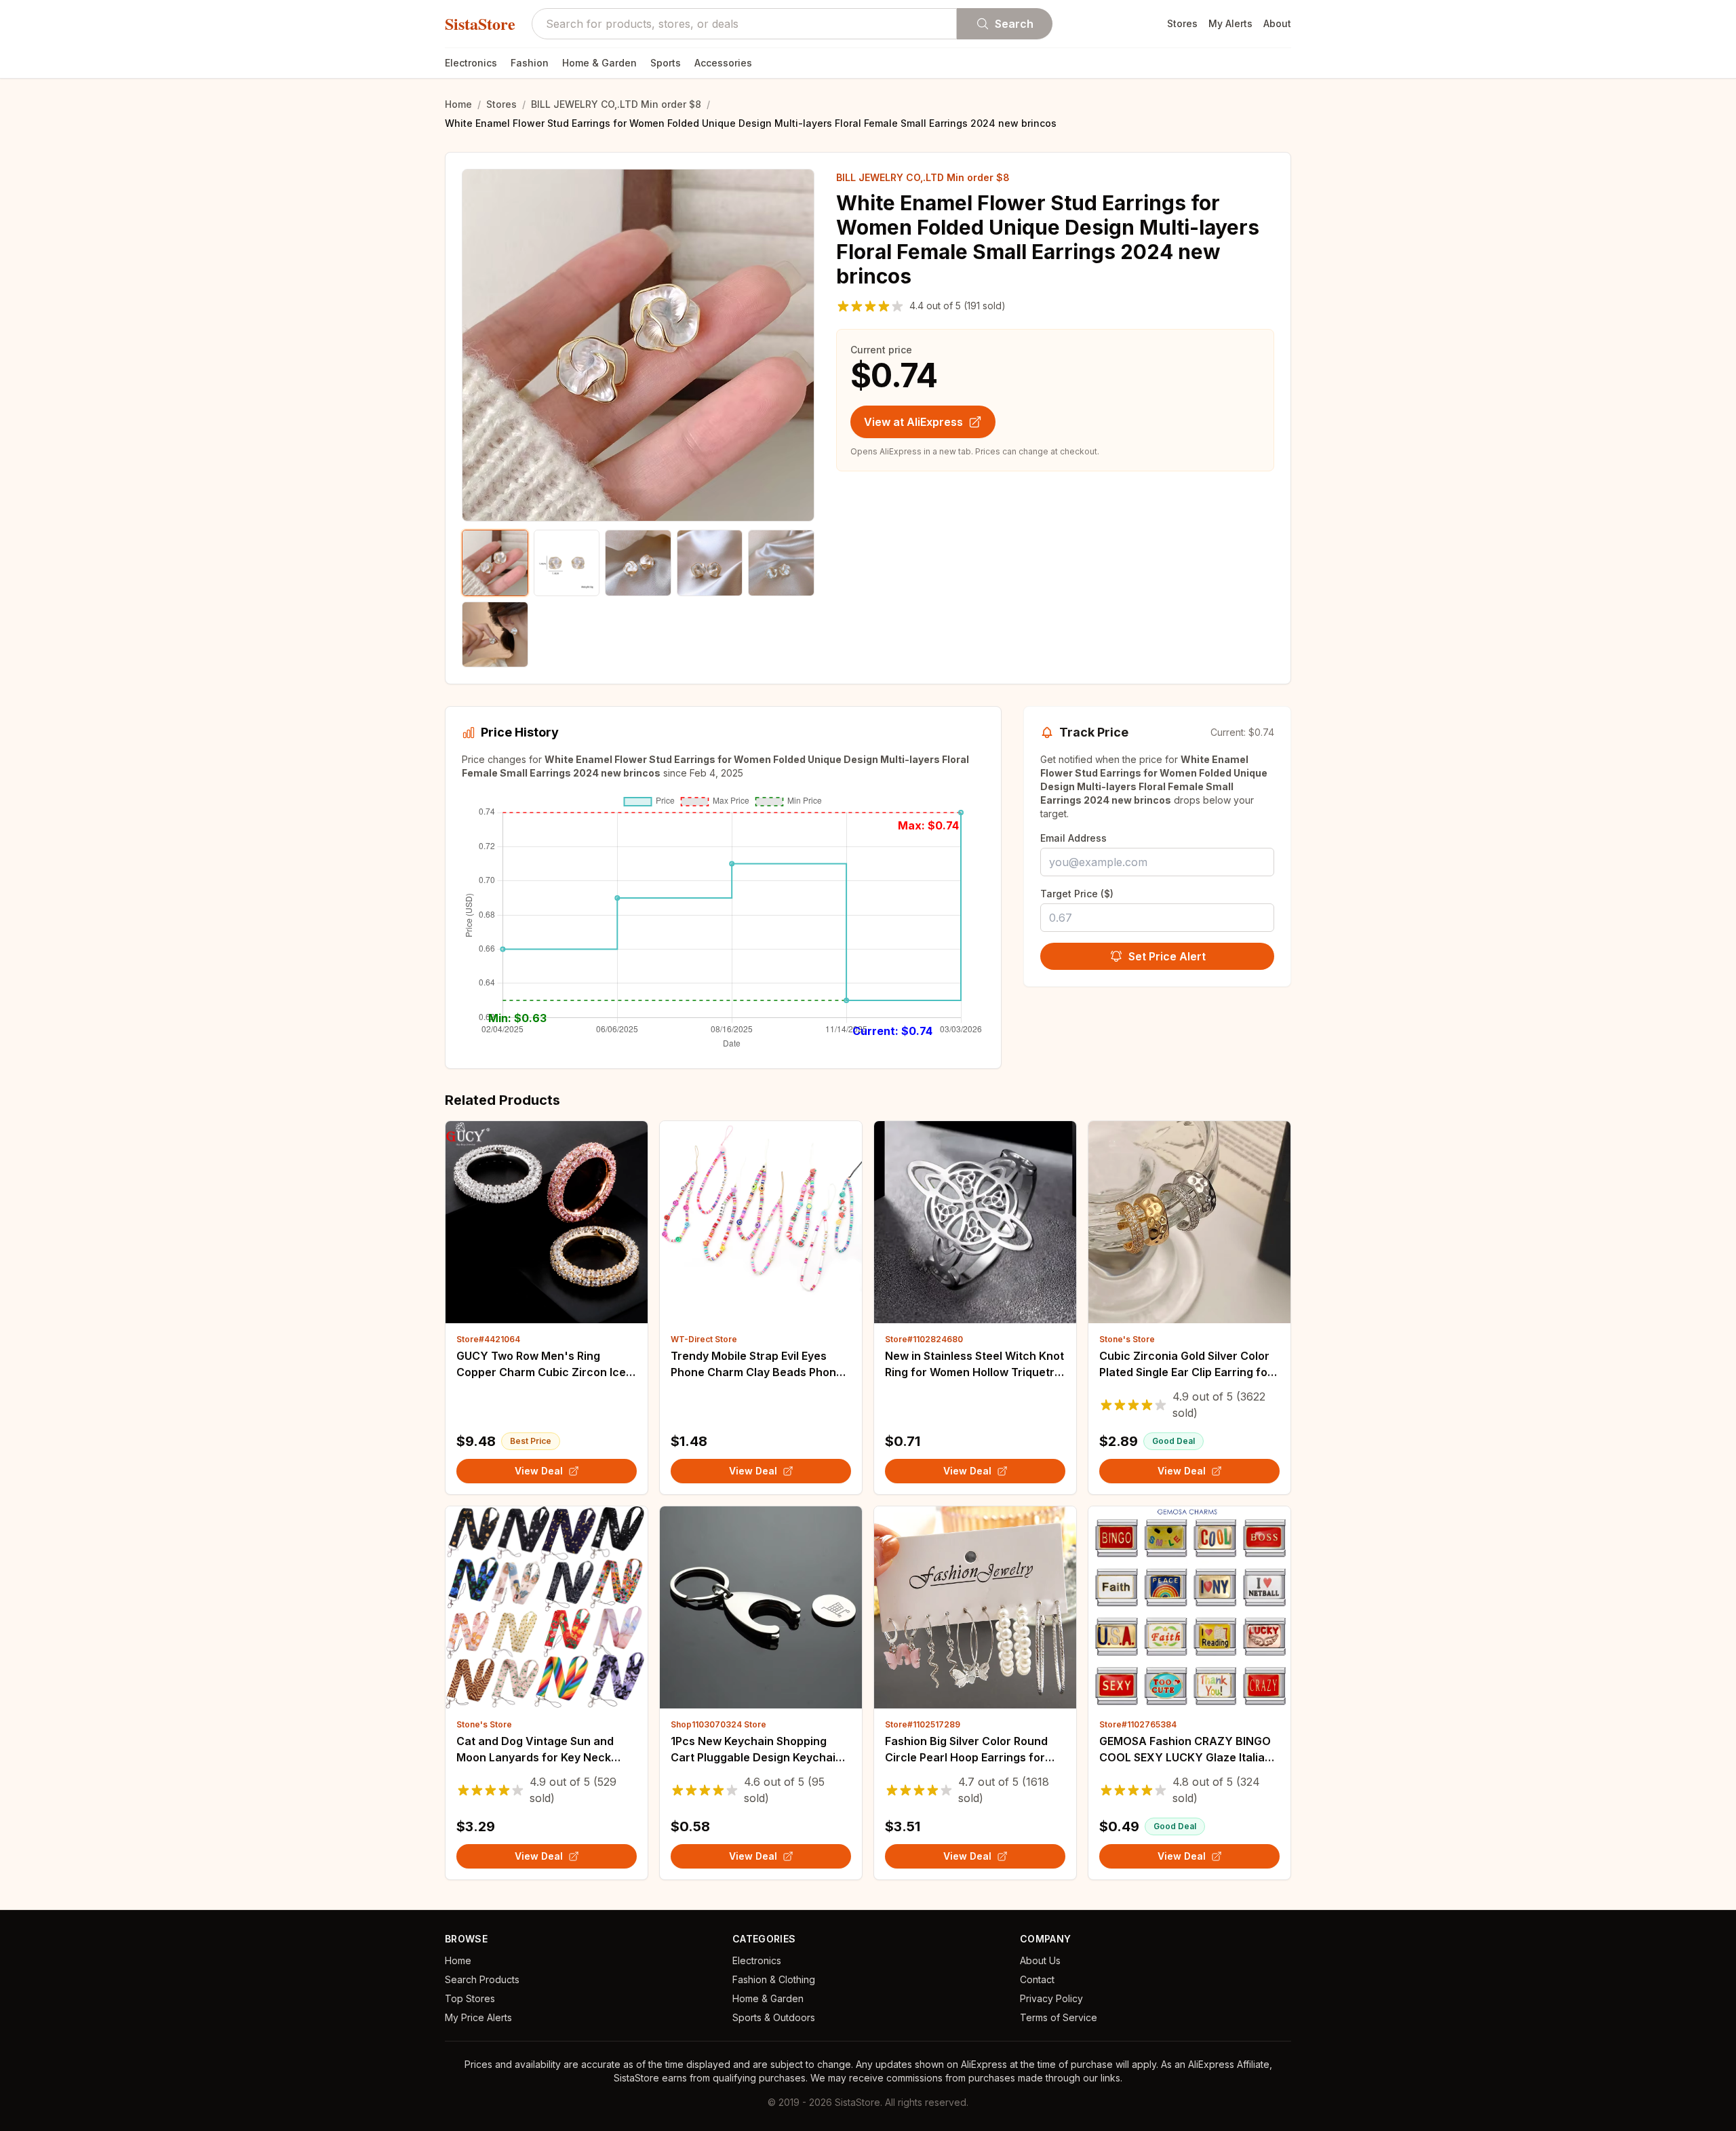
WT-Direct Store (704, 1339)
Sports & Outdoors (774, 2017)
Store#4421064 (488, 1339)
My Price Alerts (478, 2017)
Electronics (471, 63)
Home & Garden (599, 63)
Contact (1037, 1979)
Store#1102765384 (1138, 1724)
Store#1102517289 (923, 1724)
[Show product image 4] (710, 563)
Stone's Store (1127, 1339)
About (1277, 23)
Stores (1182, 23)
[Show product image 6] (495, 635)
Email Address (1073, 838)
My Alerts (1230, 23)
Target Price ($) (1077, 894)
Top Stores (470, 1998)
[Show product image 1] (495, 563)
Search (1014, 24)
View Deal (539, 1471)
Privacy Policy (1051, 1998)
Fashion (530, 63)
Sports (666, 63)
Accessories (723, 63)
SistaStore (480, 24)
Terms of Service (1059, 2017)
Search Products (482, 1979)
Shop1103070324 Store (718, 1724)
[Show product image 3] (638, 563)
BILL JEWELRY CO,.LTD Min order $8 (616, 104)
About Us (1040, 1960)
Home (458, 104)
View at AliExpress (913, 422)
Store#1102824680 (924, 1339)
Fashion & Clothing (774, 1979)
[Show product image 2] (567, 563)
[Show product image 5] (781, 563)
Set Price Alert (1167, 956)
